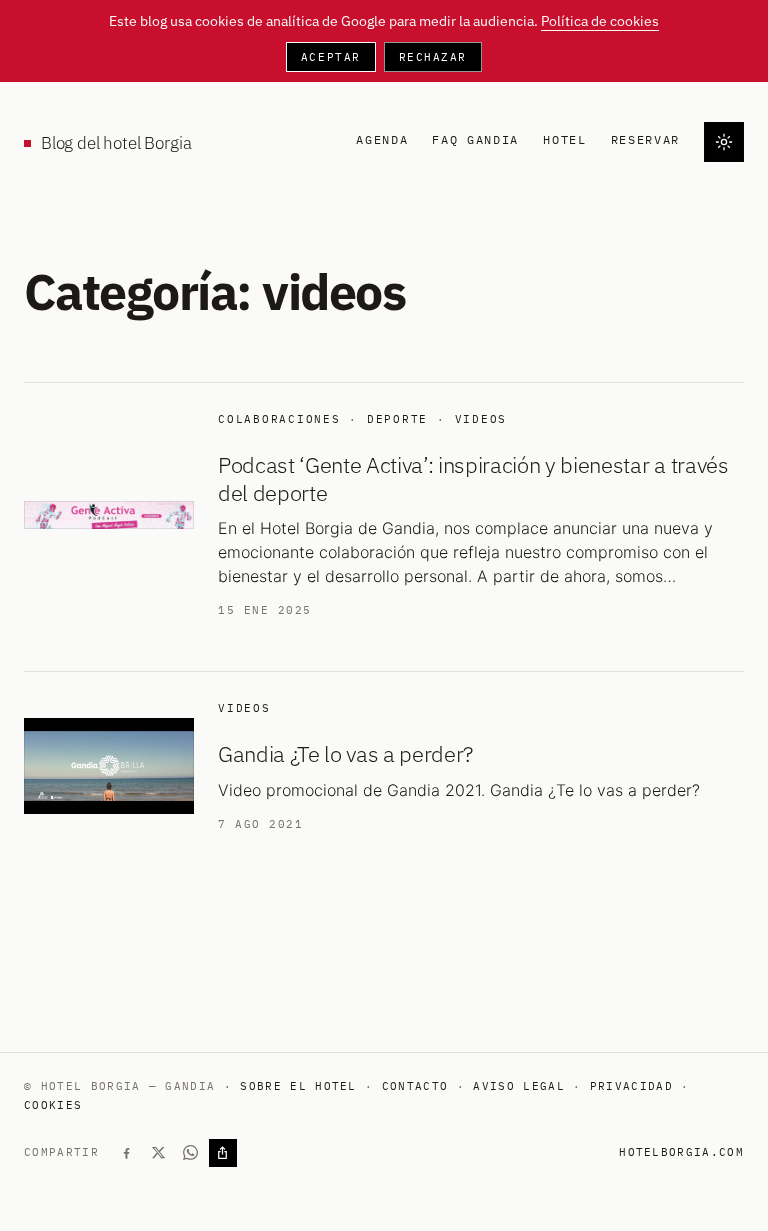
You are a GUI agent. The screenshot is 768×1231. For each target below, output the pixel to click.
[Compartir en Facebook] (127, 1153)
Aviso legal (519, 1086)
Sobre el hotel (298, 1086)
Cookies (53, 1105)
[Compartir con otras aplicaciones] (223, 1153)
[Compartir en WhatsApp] (191, 1153)
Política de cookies (600, 21)
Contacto (415, 1086)
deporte (397, 419)
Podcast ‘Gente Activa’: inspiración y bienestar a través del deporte (473, 478)
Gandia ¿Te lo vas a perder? (345, 754)
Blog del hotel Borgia (116, 143)
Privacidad (631, 1086)
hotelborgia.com (681, 1152)
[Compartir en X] (159, 1153)
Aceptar (331, 57)
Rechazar (433, 57)
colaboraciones (279, 419)
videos (481, 419)
